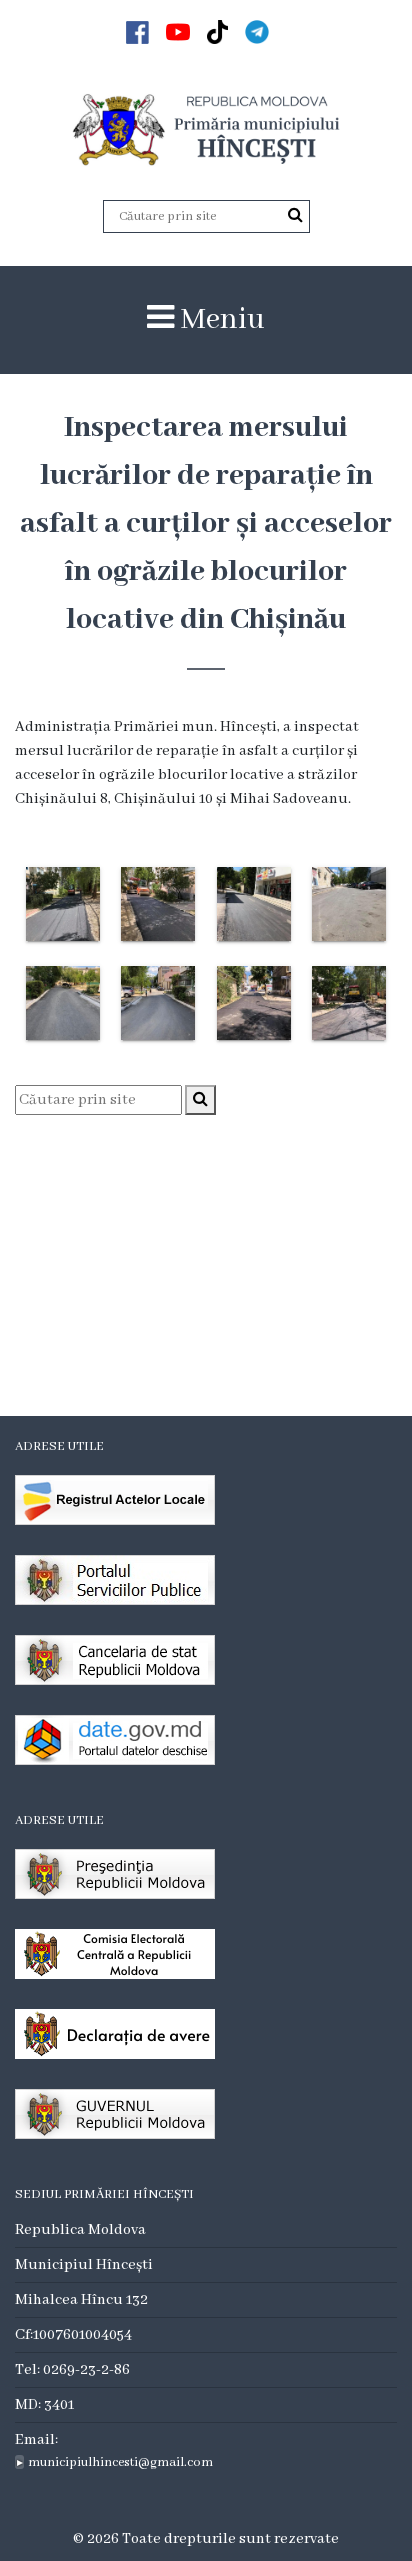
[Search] (295, 216)
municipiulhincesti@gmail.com (120, 2462)
